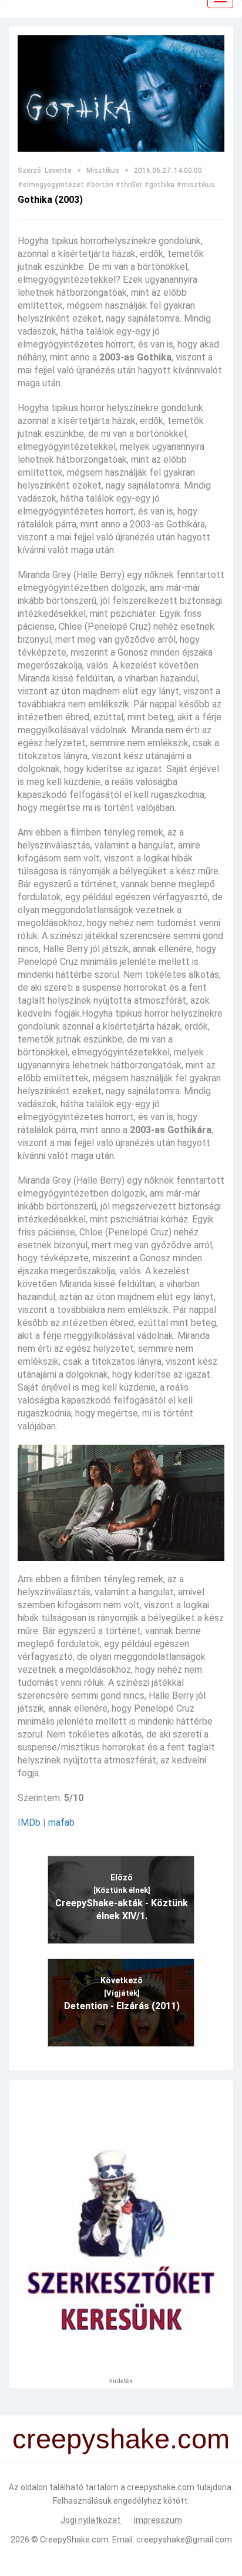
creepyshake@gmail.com (184, 2540)
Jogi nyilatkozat (91, 2520)
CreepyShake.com (74, 2540)
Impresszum (158, 2520)
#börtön (100, 185)
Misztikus (103, 171)
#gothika (159, 185)
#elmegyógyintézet (51, 185)
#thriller (129, 185)
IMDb (29, 1822)
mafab (61, 1822)
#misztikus (196, 185)
